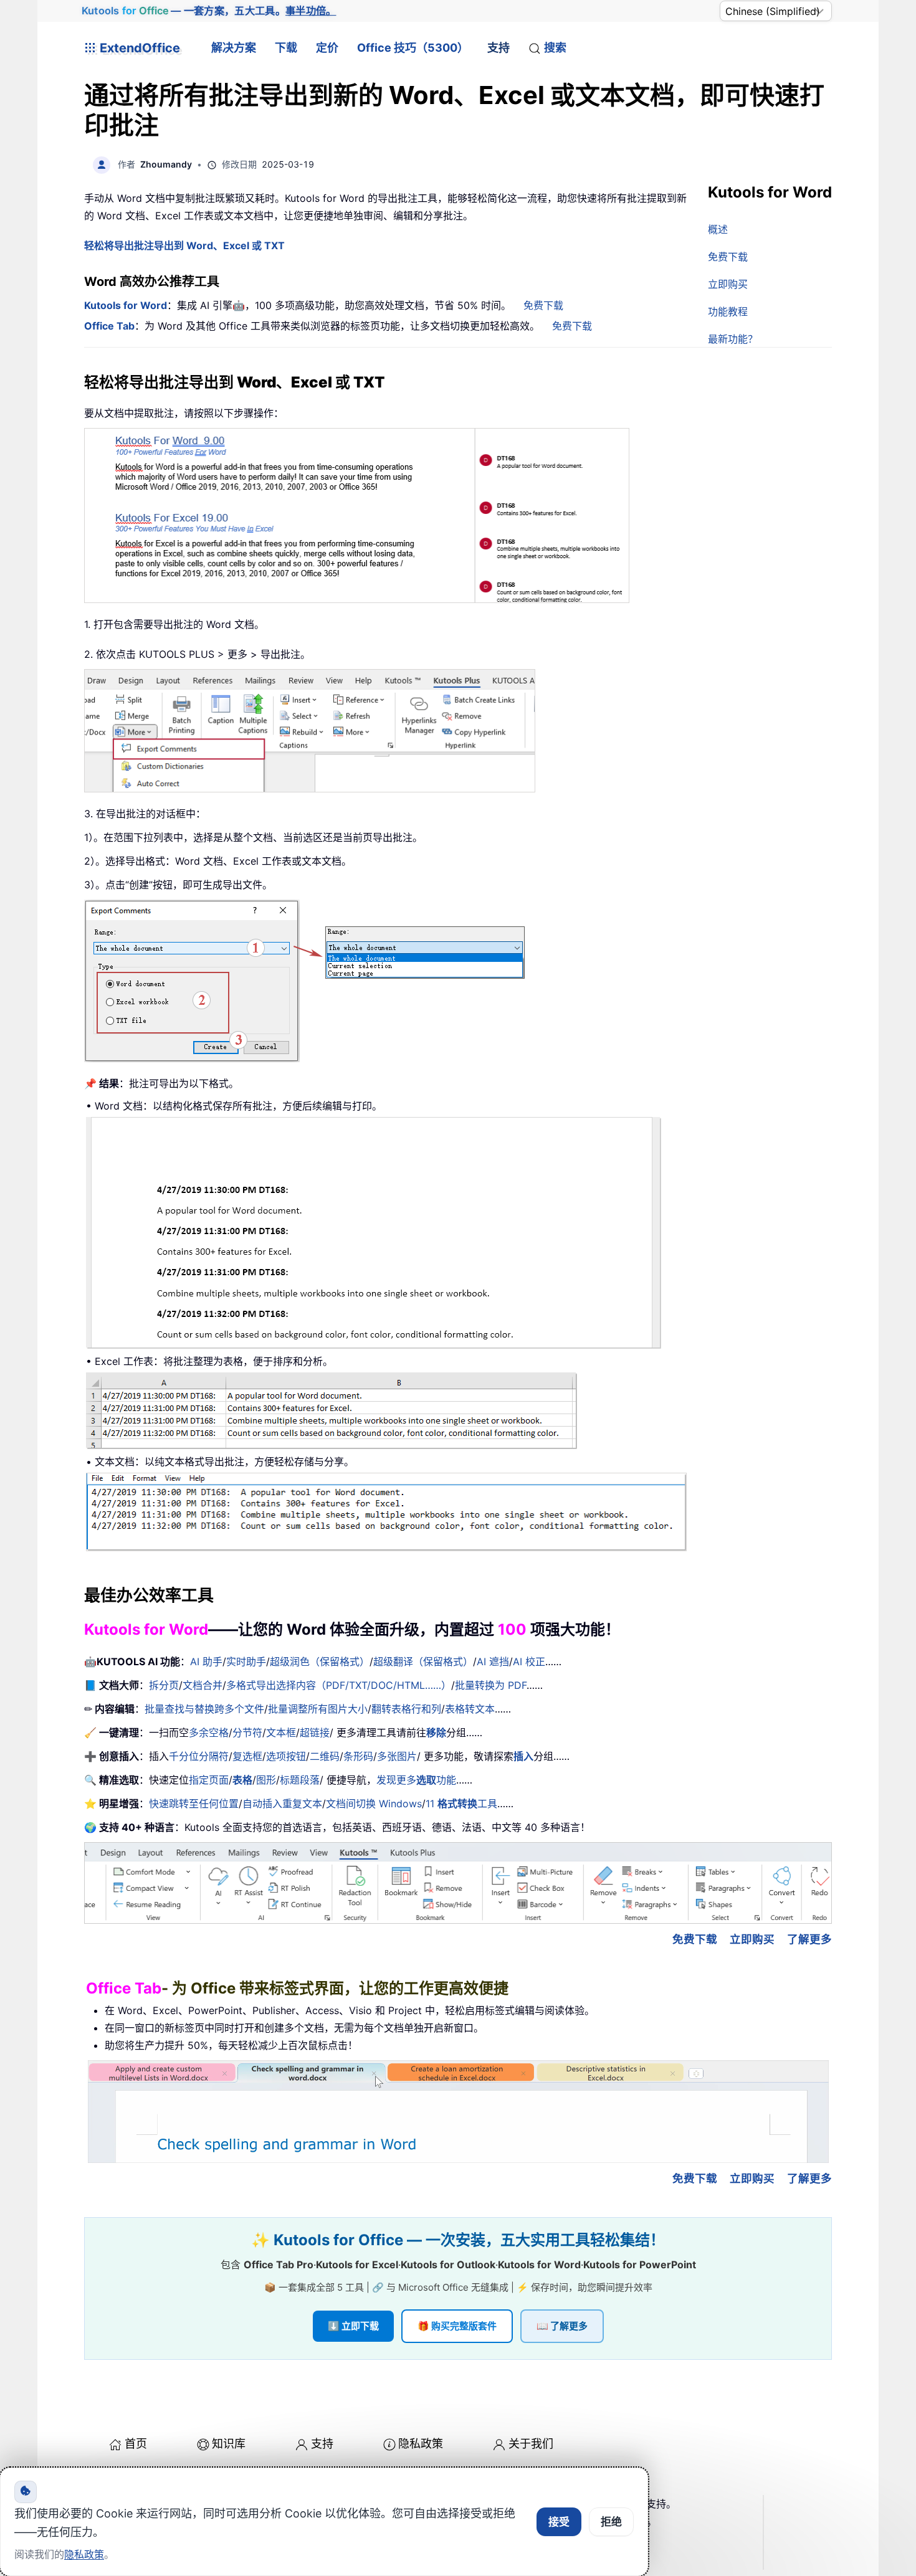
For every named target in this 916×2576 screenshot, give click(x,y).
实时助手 (246, 1661)
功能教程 (728, 311)
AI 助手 (206, 1661)
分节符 (247, 1732)
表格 (242, 1780)
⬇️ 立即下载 (353, 2326)
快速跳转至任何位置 (194, 1804)
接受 (559, 2522)
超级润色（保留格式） (320, 1661)
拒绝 (611, 2522)
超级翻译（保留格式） (423, 1661)
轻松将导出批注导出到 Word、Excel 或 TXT (184, 245)
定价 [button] (327, 48)
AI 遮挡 (493, 1661)
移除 (436, 1732)
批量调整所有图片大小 (318, 1709)
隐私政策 (421, 2444)
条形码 (358, 1756)
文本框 (281, 1732)
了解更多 (809, 1939)
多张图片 (397, 1756)
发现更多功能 (416, 1780)
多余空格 (209, 1732)
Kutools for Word (126, 305)
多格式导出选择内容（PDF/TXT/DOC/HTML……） (339, 1685)
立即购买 (728, 284)
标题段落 (300, 1780)
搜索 (555, 48)
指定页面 (209, 1780)
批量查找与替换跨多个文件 (204, 1709)
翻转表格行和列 (406, 1709)
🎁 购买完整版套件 (457, 2326)
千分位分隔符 (199, 1756)
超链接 (315, 1732)
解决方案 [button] (234, 48)
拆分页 (164, 1685)
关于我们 (531, 2444)
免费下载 (728, 257)
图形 (266, 1780)
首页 (136, 2444)
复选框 (247, 1756)
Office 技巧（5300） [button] (413, 48)
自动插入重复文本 (282, 1804)
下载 (286, 48)
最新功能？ (733, 339)
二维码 (325, 1756)
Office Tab (109, 326)
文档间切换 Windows (374, 1804)
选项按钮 (286, 1756)
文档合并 (203, 1685)
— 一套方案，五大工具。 (209, 11)
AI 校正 (529, 1661)
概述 (718, 229)
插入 (523, 1756)
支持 (499, 48)
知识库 (229, 2444)
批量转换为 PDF (491, 1685)
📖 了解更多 (562, 2326)
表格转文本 (470, 1709)
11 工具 (461, 1804)
